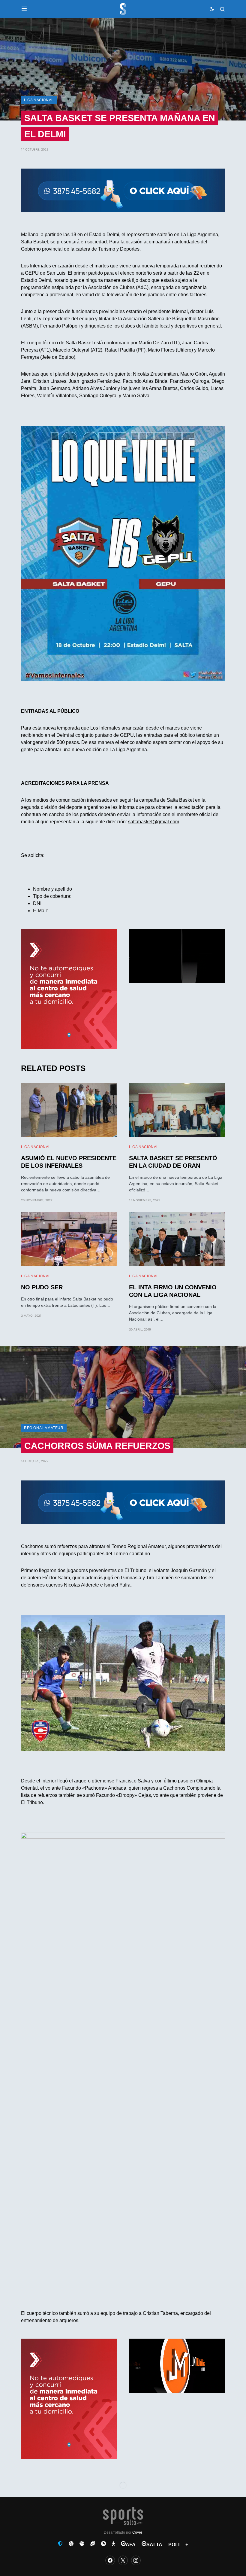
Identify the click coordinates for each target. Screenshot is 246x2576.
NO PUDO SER (42, 1287)
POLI (174, 2545)
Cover (137, 2532)
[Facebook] (110, 2560)
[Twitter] (123, 2560)
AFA (131, 2545)
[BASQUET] (71, 2544)
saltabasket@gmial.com (154, 822)
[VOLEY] (82, 2544)
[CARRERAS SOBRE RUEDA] (103, 2544)
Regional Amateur (44, 1428)
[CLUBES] (60, 2544)
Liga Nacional (39, 100)
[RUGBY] (93, 2544)
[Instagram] (136, 2560)
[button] (24, 9)
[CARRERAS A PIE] (113, 2544)
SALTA (154, 2545)
